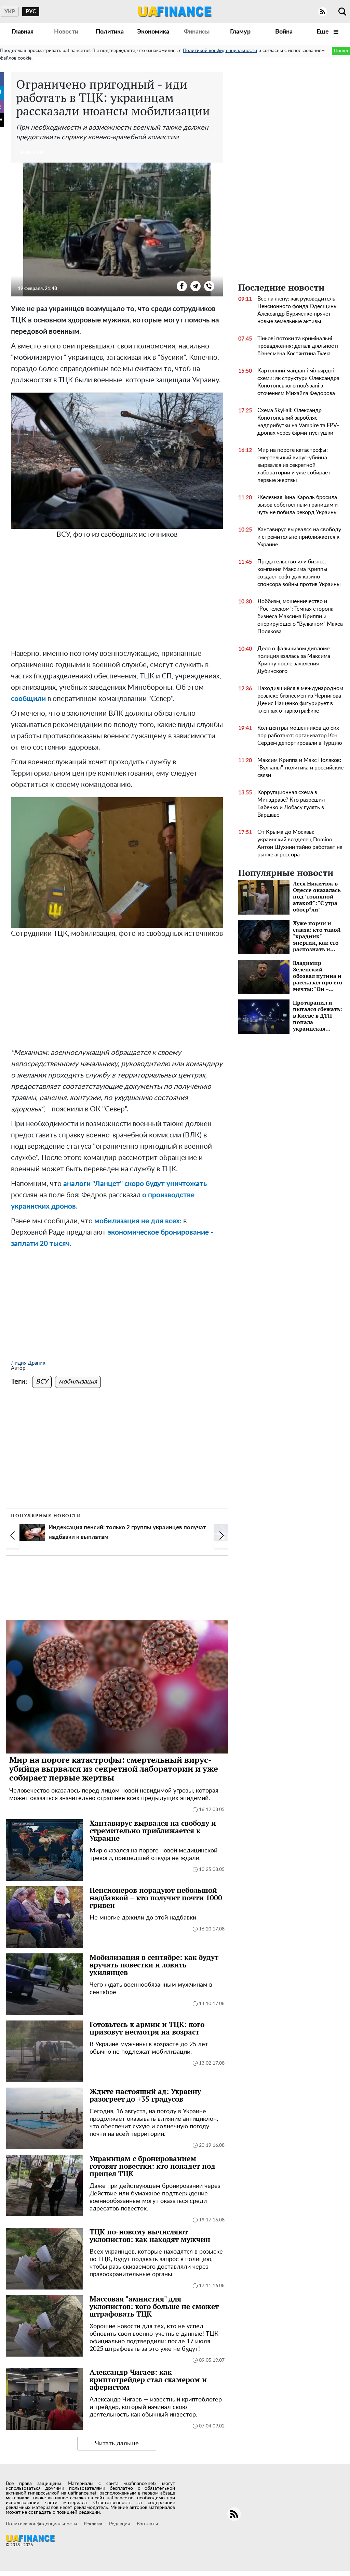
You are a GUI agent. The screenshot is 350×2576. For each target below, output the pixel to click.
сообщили (28, 699)
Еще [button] (323, 32)
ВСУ (42, 1382)
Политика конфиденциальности (41, 2524)
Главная (23, 32)
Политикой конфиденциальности (220, 51)
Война (284, 32)
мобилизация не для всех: (138, 1221)
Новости (66, 32)
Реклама (93, 2524)
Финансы (197, 32)
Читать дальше (117, 2444)
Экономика (153, 32)
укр (10, 12)
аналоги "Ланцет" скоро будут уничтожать (135, 1184)
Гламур (240, 32)
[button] (13, 1535)
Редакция (119, 2524)
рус (31, 12)
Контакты (147, 2524)
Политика (110, 32)
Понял (341, 51)
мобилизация (78, 1382)
